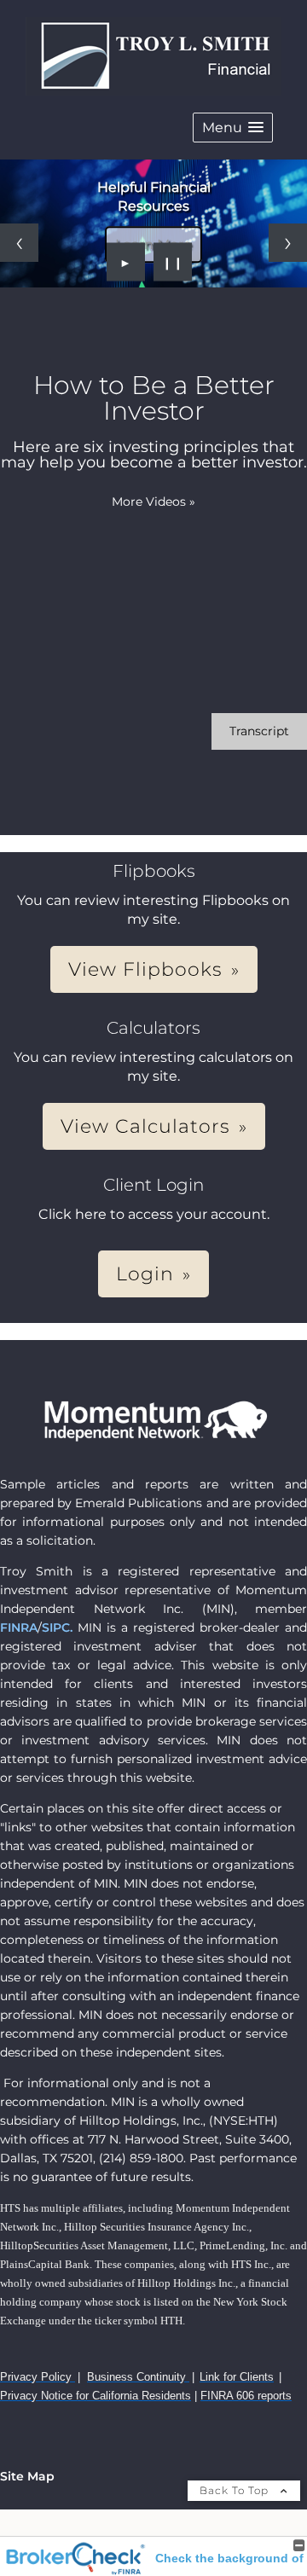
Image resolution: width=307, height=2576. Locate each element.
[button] (233, 128)
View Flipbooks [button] (145, 969)
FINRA (19, 1627)
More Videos (153, 502)
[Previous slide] (19, 243)
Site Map (27, 2476)
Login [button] (145, 1274)
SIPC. (57, 1627)
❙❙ (173, 262)
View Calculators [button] (145, 1126)
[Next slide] (288, 243)
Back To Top (236, 2490)
